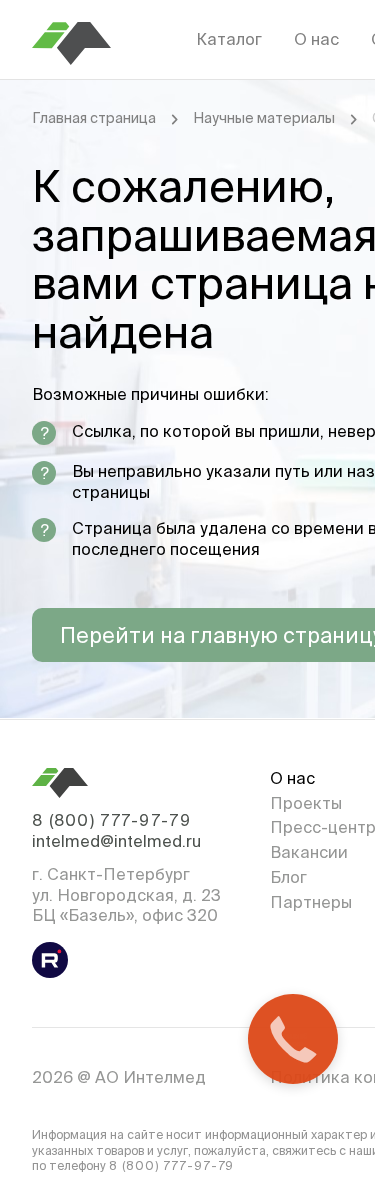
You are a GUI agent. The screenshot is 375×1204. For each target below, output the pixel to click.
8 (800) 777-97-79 (111, 820)
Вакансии (309, 852)
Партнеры (311, 902)
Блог (288, 877)
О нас (316, 39)
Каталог (229, 39)
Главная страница (94, 118)
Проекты (306, 803)
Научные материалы (264, 118)
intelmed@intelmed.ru (116, 841)
